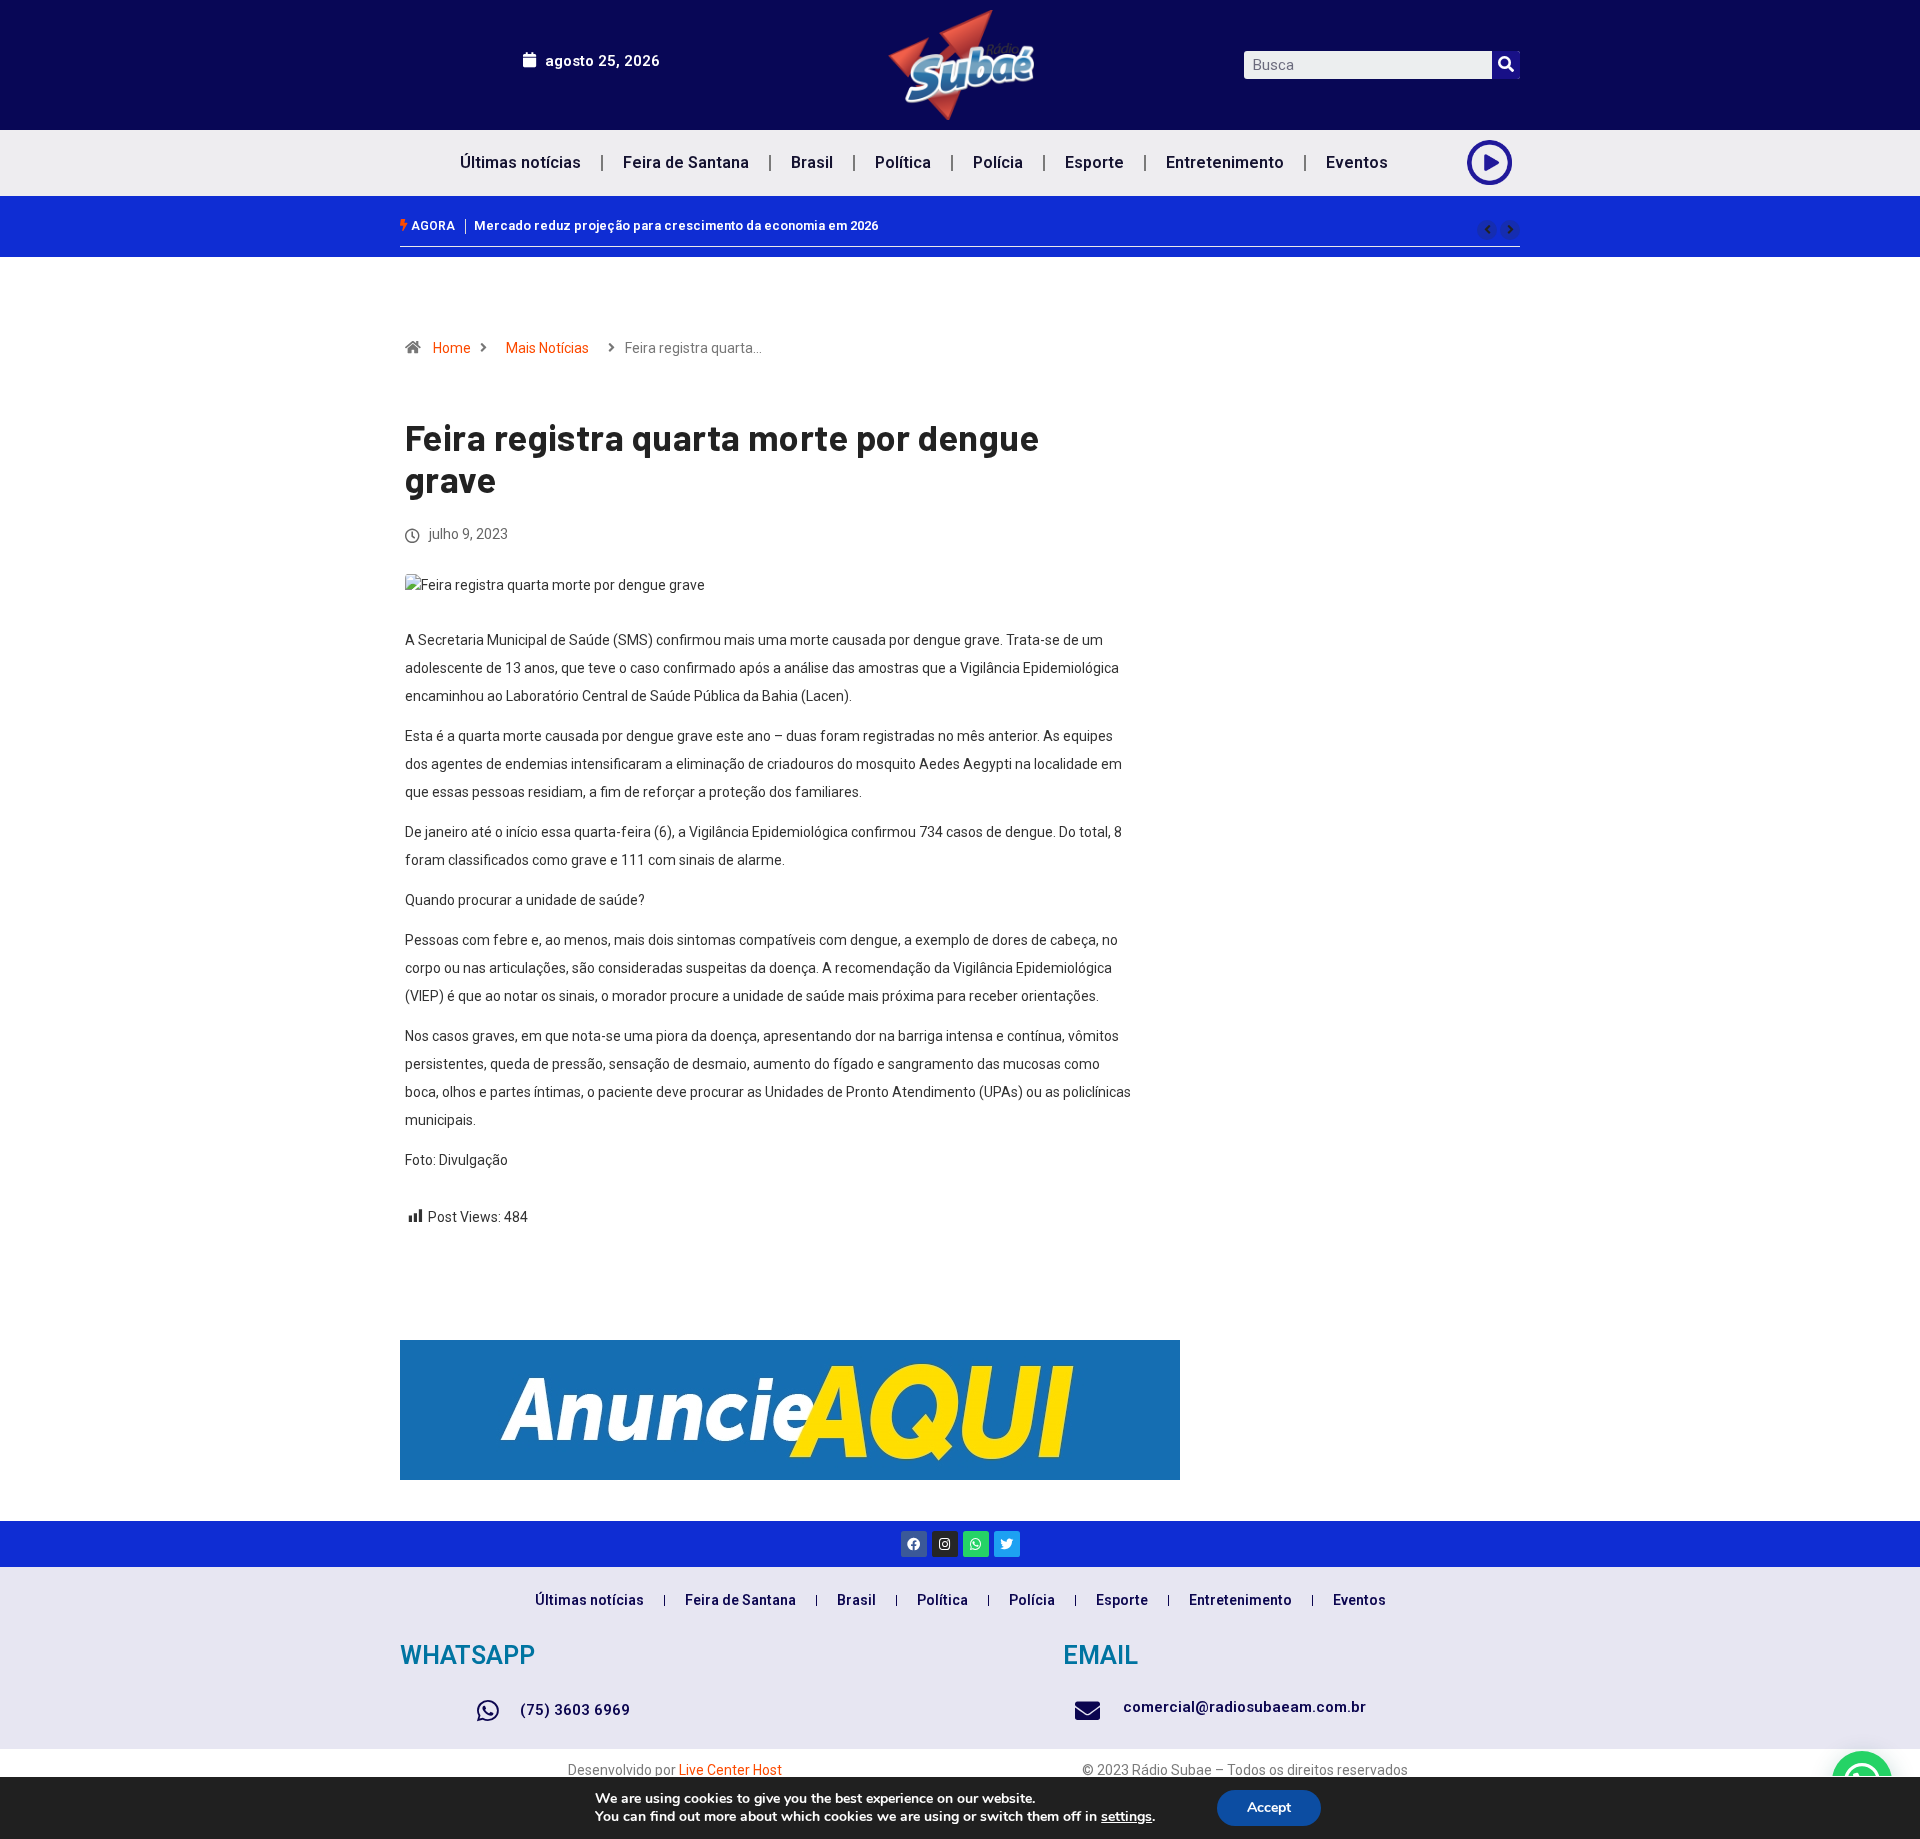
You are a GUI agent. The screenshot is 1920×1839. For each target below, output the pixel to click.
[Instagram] (945, 1544)
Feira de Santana (686, 162)
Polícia (998, 162)
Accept (1269, 1807)
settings (1126, 1817)
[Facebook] (914, 1544)
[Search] (1506, 65)
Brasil (812, 162)
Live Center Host (730, 1770)
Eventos (1357, 162)
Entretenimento (1225, 162)
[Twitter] (1007, 1544)
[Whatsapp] (976, 1544)
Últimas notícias (520, 162)
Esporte (1094, 162)
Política (903, 162)
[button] (1487, 230)
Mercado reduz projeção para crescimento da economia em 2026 (676, 225)
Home (452, 348)
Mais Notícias (547, 348)
